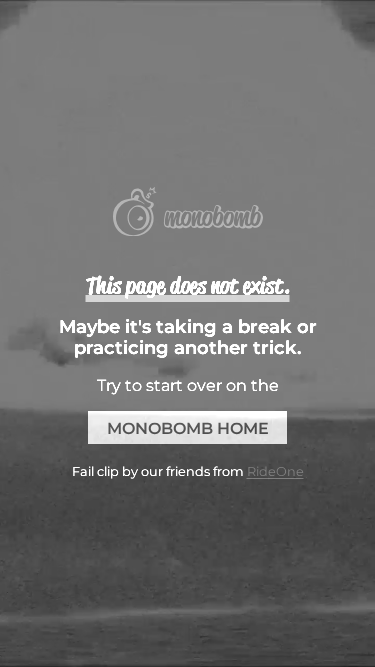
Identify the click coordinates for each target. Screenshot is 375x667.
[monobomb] (188, 213)
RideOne (275, 471)
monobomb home (188, 428)
